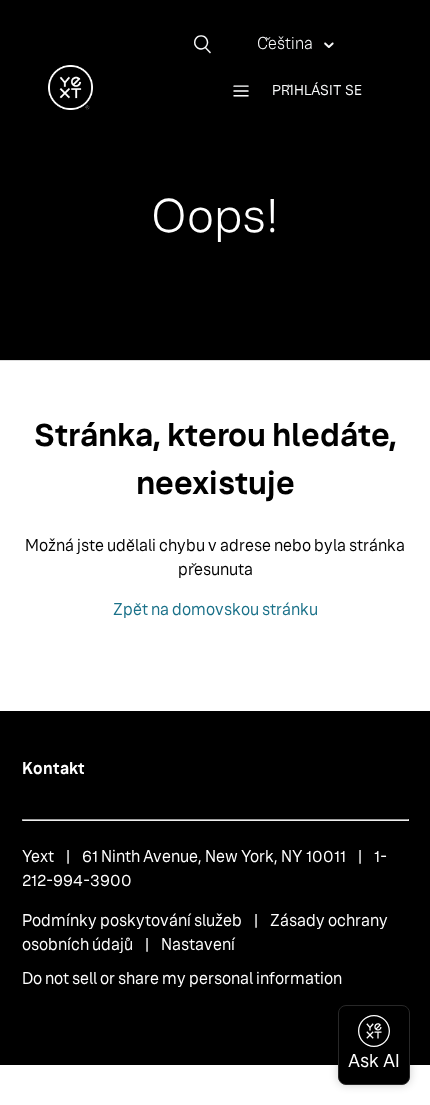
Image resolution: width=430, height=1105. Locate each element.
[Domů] (70, 104)
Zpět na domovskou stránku (215, 609)
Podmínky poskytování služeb (132, 920)
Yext (38, 856)
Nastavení (198, 944)
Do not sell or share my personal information (182, 978)
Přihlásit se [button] (317, 90)
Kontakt (53, 768)
